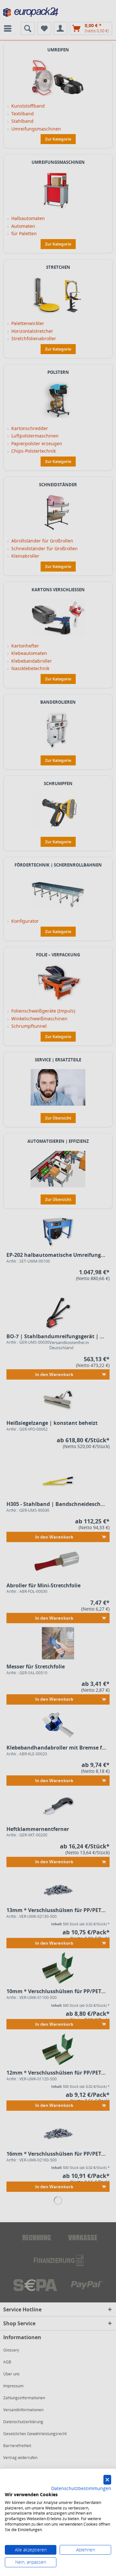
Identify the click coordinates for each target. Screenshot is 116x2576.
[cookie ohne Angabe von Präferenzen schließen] (107, 2480)
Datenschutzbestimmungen (81, 2488)
